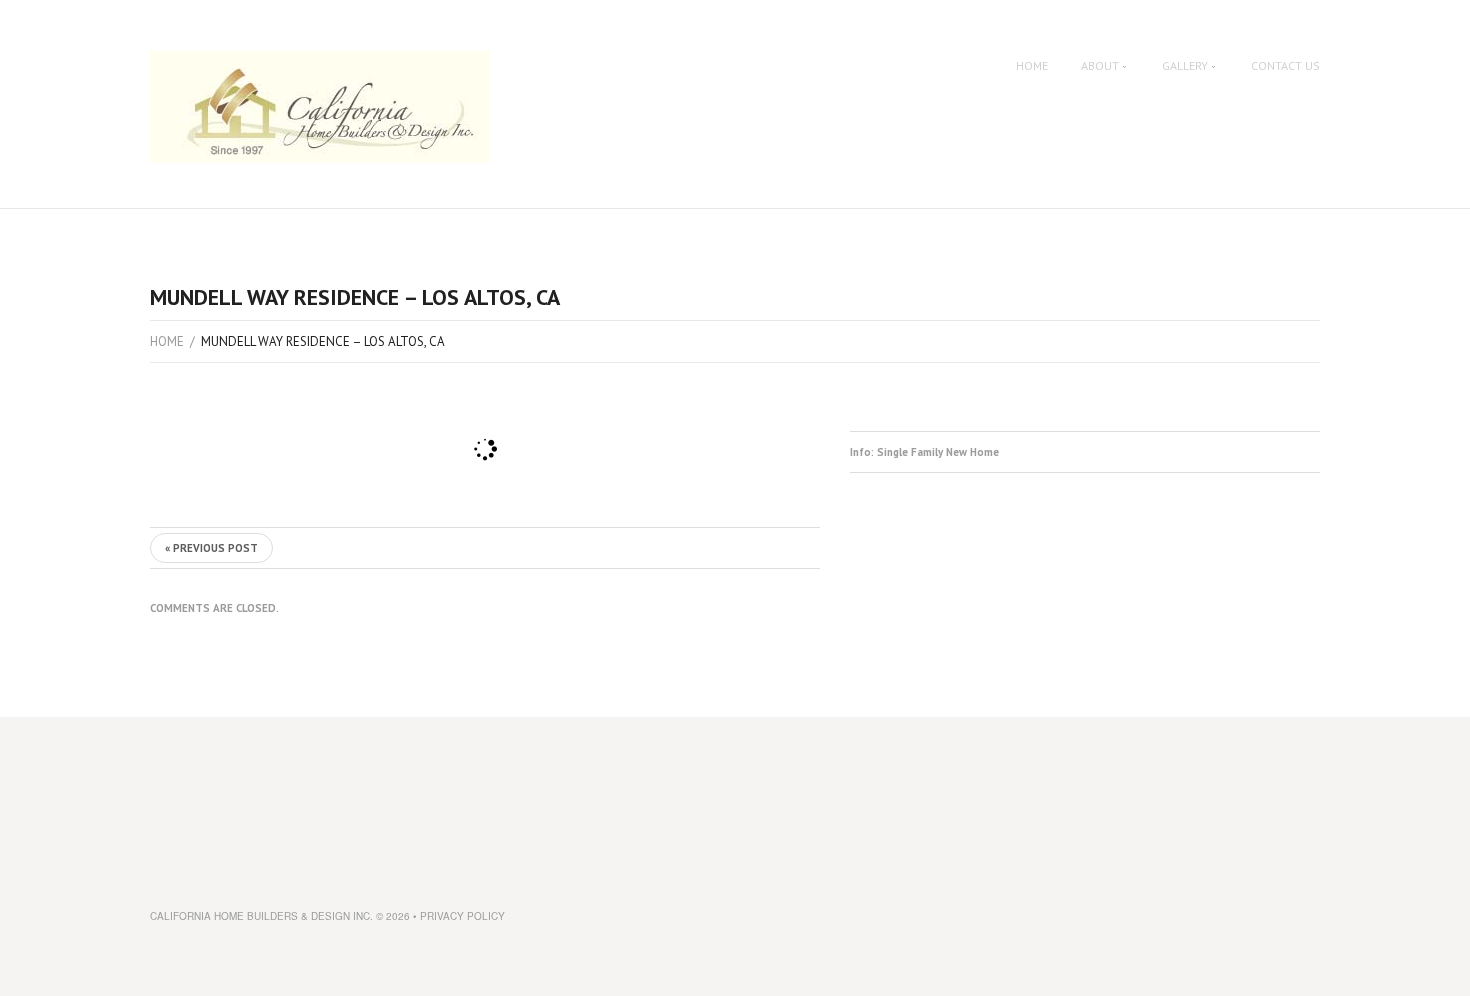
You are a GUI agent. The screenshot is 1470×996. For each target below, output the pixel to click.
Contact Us (1285, 66)
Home (1032, 66)
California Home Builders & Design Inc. (261, 916)
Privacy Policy (462, 916)
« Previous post (211, 548)
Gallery (1185, 66)
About (1100, 66)
